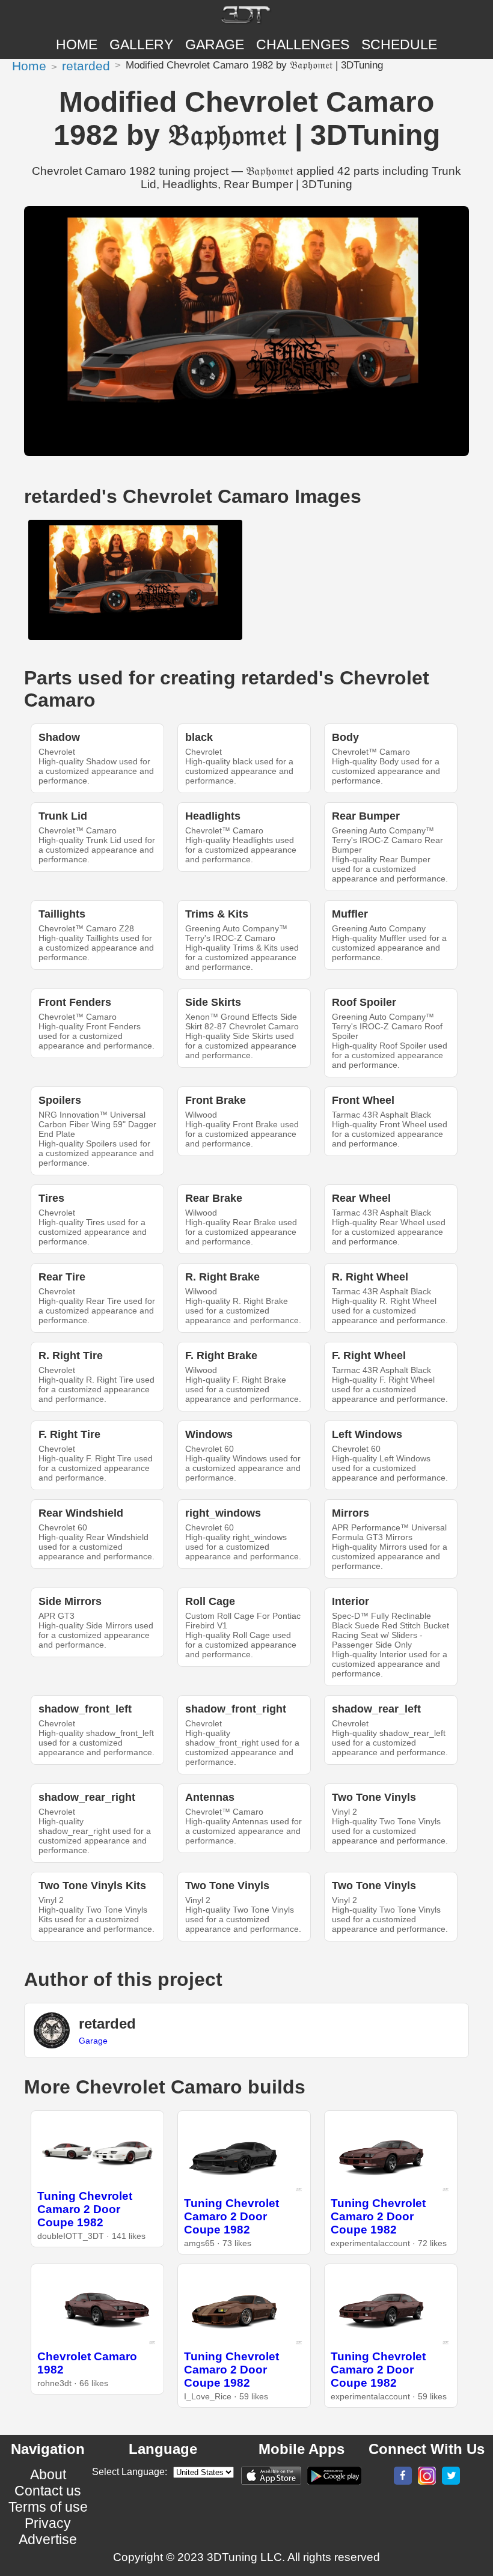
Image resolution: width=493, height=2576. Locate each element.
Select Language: (130, 2472)
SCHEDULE (399, 44)
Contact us (48, 2491)
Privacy (48, 2523)
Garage (215, 44)
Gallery (141, 44)
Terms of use (48, 2507)
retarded (86, 66)
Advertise (48, 2539)
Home (77, 44)
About (48, 2474)
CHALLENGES (303, 44)
